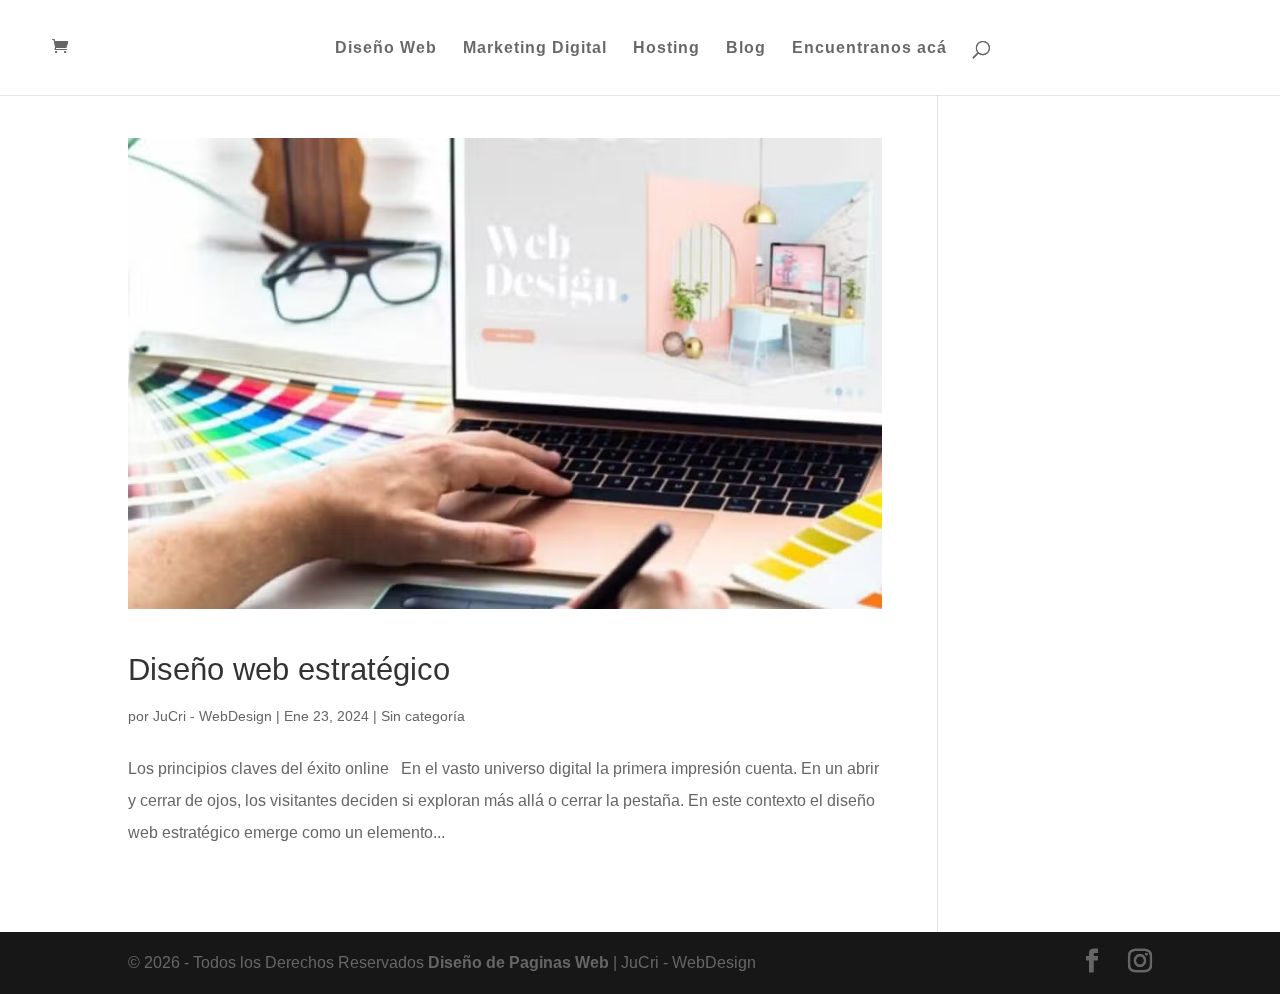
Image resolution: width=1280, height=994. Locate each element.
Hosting (666, 48)
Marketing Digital (535, 48)
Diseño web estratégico (289, 669)
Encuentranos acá (869, 48)
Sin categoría (423, 716)
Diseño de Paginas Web (518, 962)
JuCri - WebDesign (212, 716)
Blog (746, 48)
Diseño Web (386, 48)
